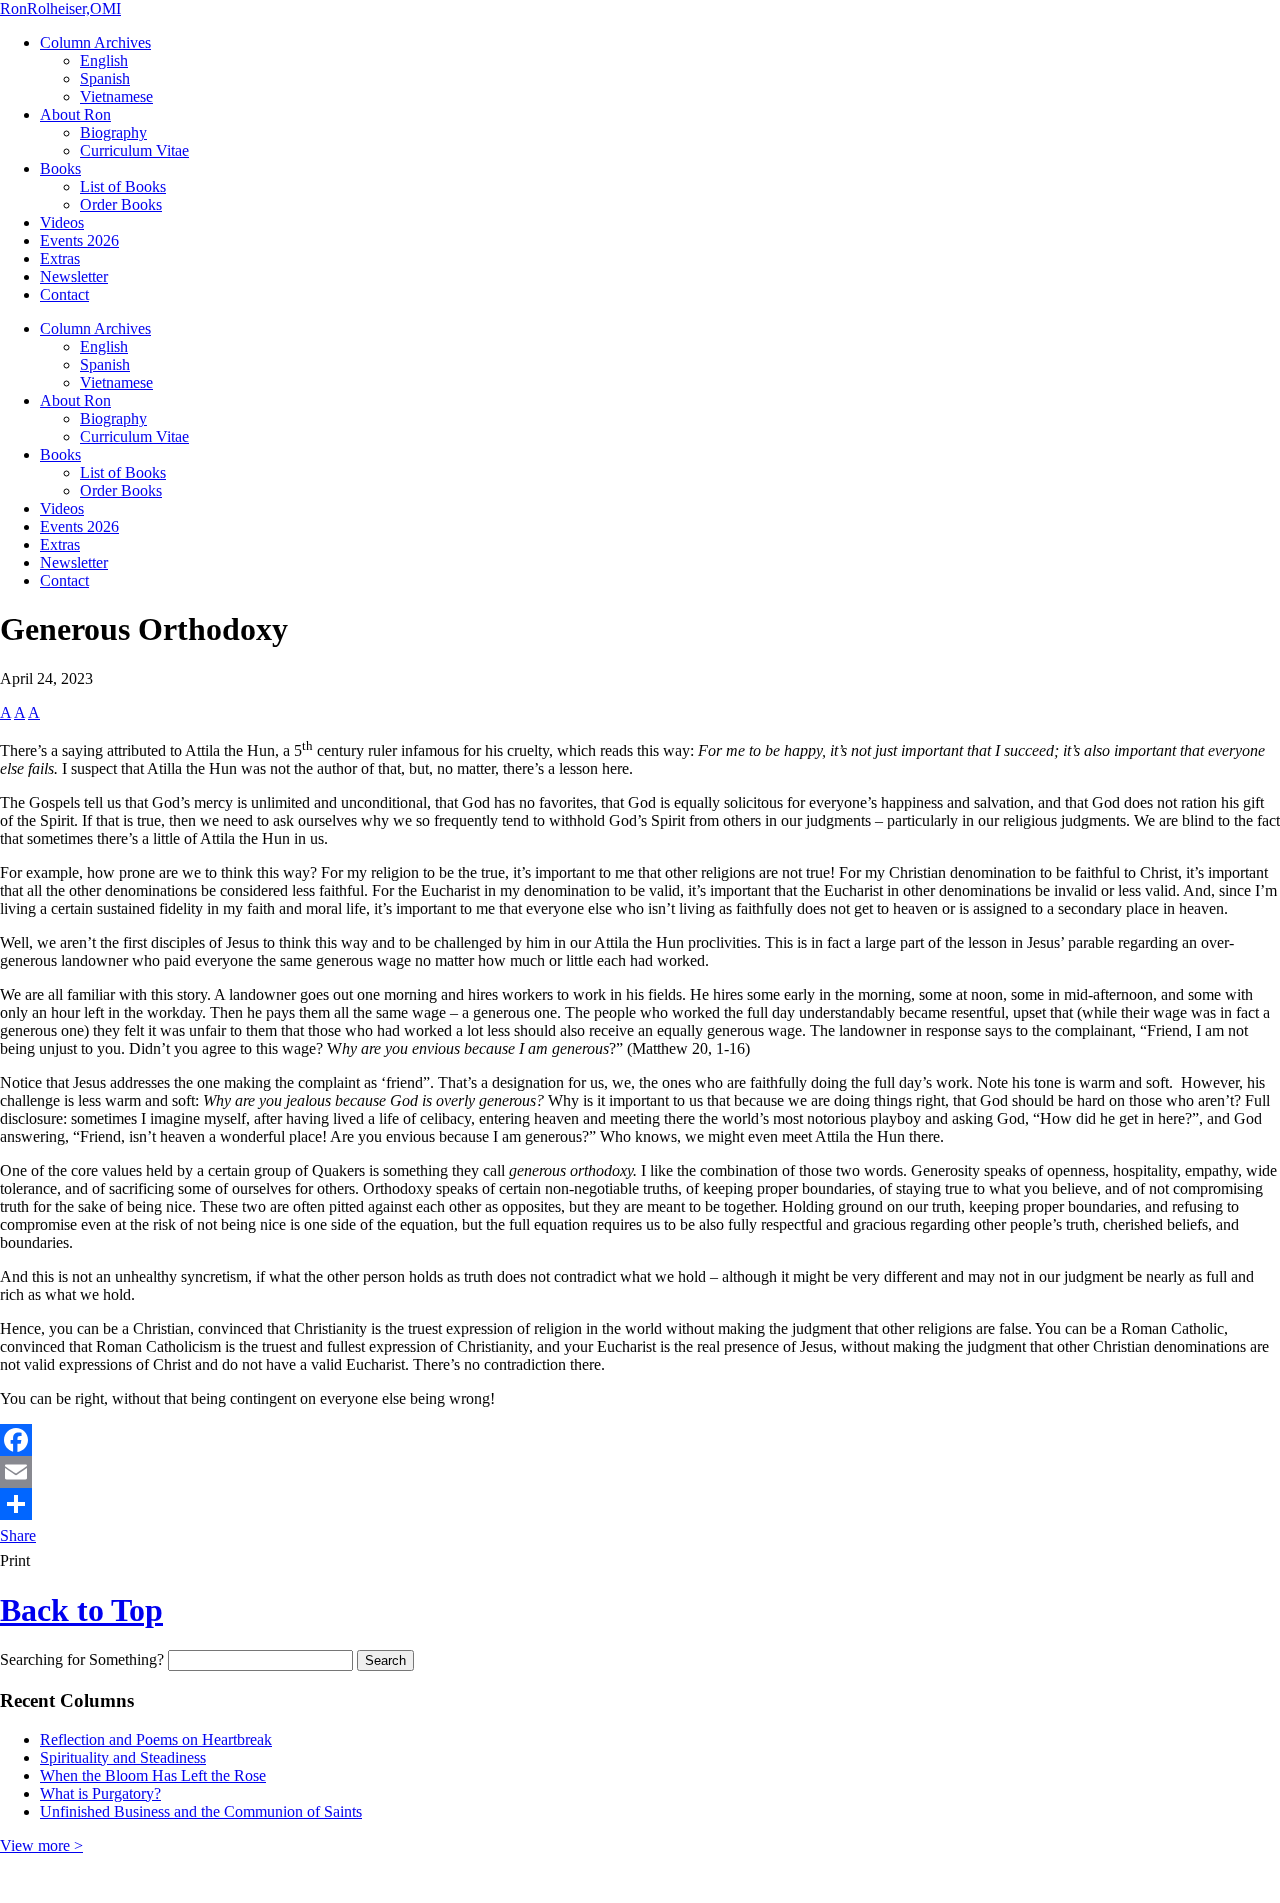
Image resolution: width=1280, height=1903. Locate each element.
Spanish (105, 78)
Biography (113, 132)
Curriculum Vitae (134, 150)
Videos (62, 222)
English (104, 60)
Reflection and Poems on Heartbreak (156, 1739)
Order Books (121, 204)
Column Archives (95, 42)
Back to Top (81, 1610)
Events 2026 (79, 240)
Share (18, 1535)
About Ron (75, 114)
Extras (60, 258)
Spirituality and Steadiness (123, 1757)
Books (60, 168)
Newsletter (74, 276)
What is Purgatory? (100, 1793)
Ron (60, 8)
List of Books (123, 186)
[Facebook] (640, 1440)
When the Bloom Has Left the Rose (153, 1775)
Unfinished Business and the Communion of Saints (201, 1811)
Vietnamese (116, 96)
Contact (64, 294)
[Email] (640, 1472)
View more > (41, 1845)
